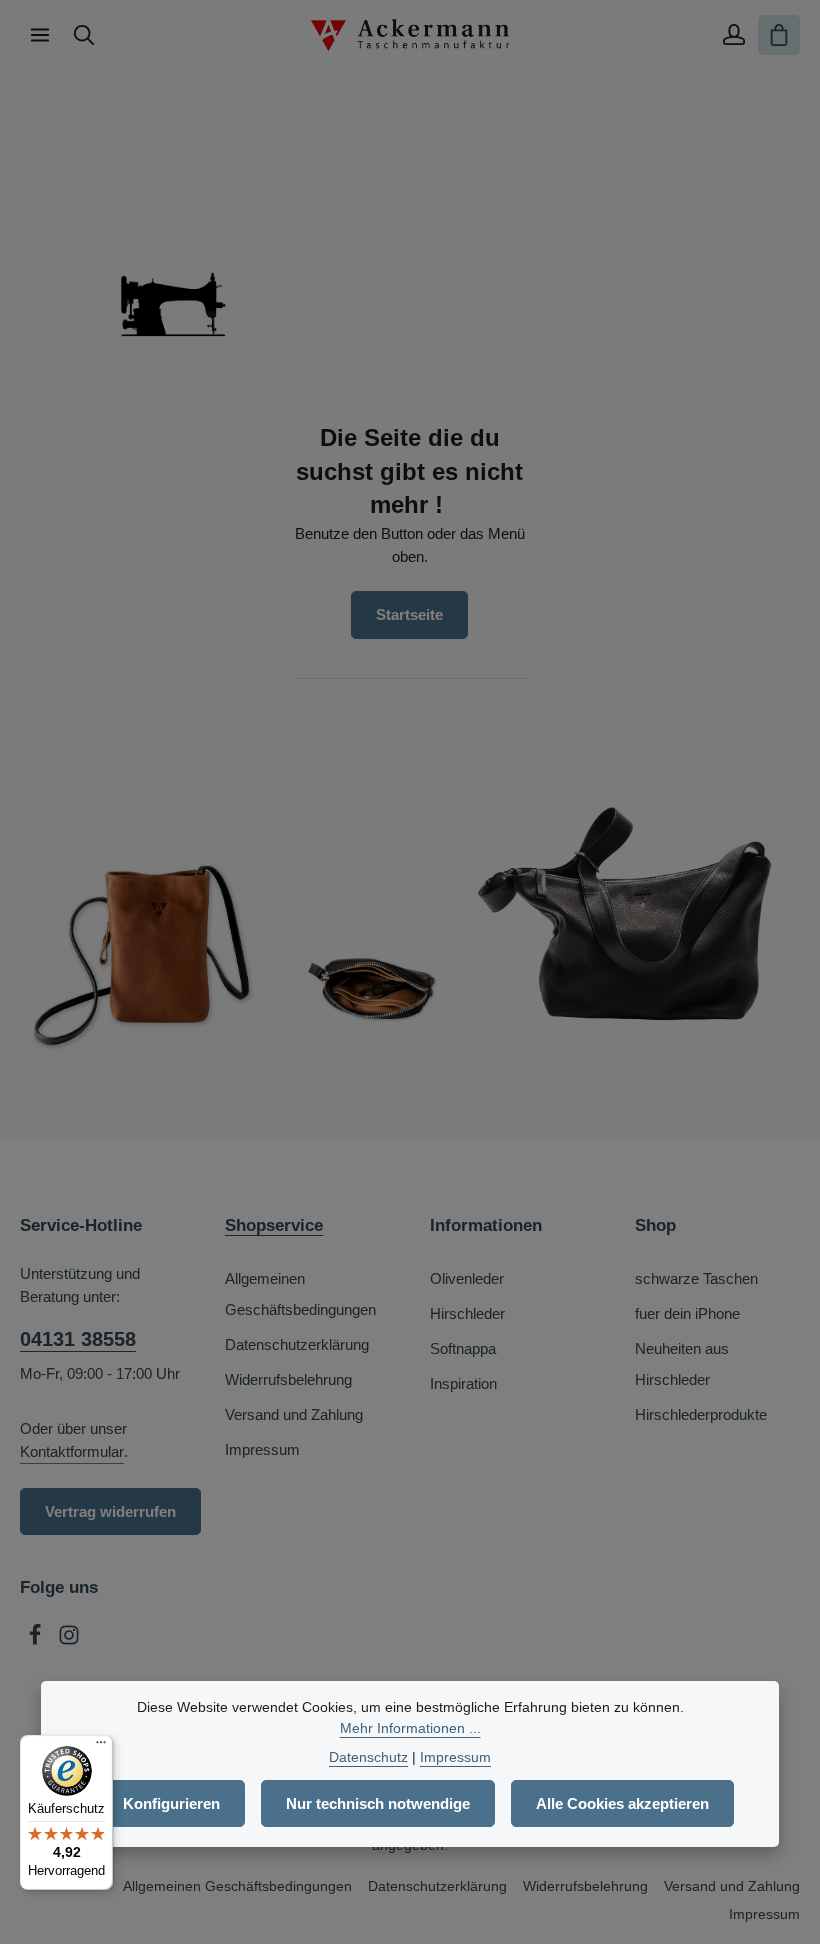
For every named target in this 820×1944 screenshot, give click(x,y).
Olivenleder (467, 1278)
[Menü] (40, 35)
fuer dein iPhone (687, 1313)
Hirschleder (467, 1313)
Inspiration (463, 1383)
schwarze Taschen (696, 1278)
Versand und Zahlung (294, 1414)
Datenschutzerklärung (297, 1344)
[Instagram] (69, 1640)
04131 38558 (78, 1339)
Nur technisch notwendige (378, 1803)
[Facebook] (37, 1640)
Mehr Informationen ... (410, 1728)
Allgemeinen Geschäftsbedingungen (300, 1294)
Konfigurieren (171, 1803)
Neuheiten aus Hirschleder (682, 1364)
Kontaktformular (72, 1451)
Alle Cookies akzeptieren (622, 1803)
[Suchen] (84, 35)
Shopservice (274, 1225)
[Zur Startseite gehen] (409, 35)
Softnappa (463, 1348)
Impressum (262, 1449)
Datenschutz (368, 1757)
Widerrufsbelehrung (288, 1379)
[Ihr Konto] (734, 35)
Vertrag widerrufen (110, 1511)
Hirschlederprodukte (701, 1414)
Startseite (409, 614)
